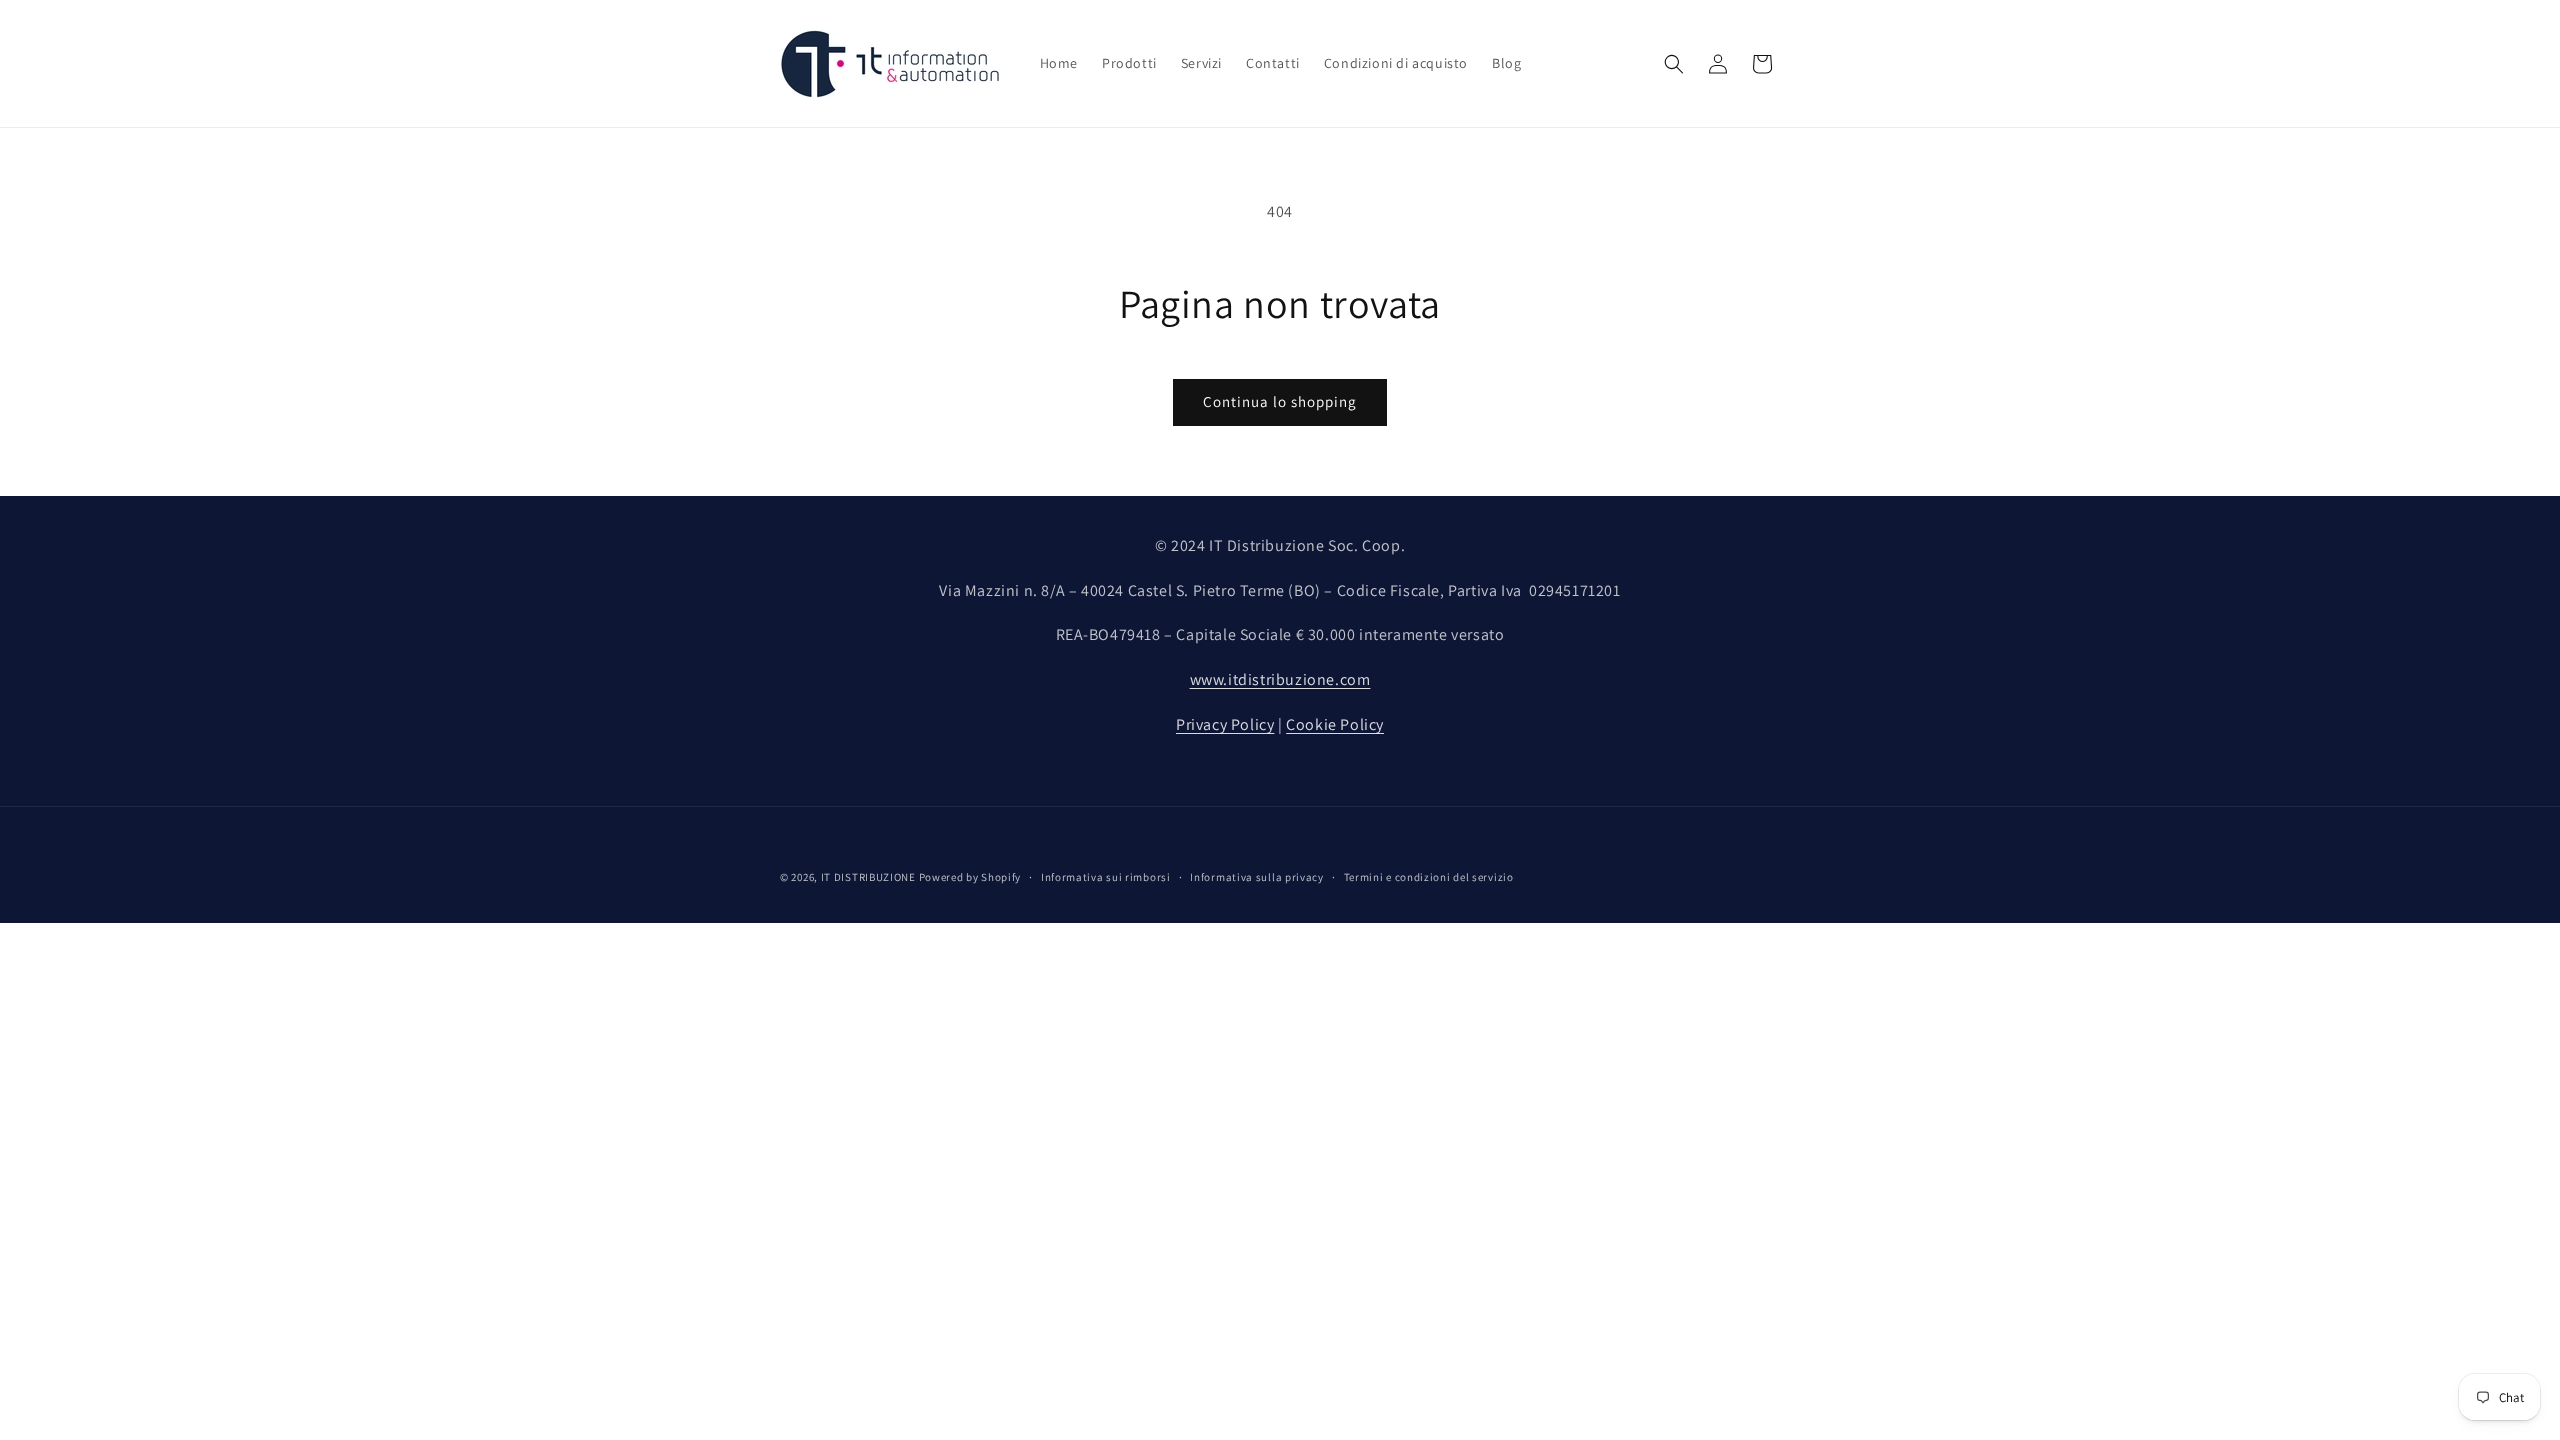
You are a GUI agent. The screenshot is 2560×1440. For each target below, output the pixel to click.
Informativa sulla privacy (1257, 877)
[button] (1674, 64)
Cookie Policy (1335, 724)
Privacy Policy (1225, 724)
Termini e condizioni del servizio (1429, 877)
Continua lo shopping (1280, 401)
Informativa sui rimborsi (1106, 877)
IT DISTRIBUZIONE (868, 877)
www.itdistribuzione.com (1280, 679)
